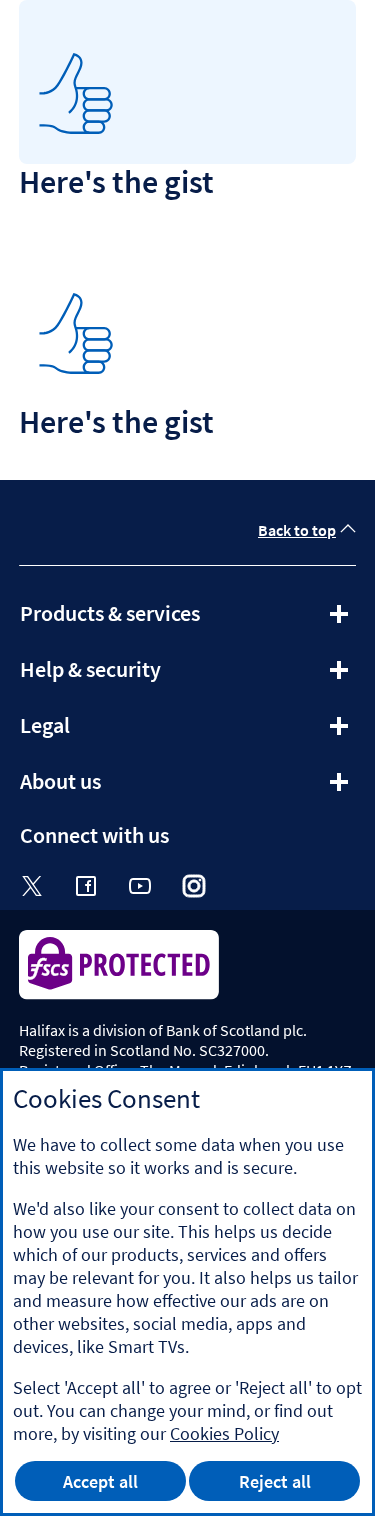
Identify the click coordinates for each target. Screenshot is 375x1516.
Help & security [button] (144, 676)
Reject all (275, 1481)
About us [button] (114, 788)
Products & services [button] (164, 620)
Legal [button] (99, 732)
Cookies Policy (224, 1433)
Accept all (100, 1481)
